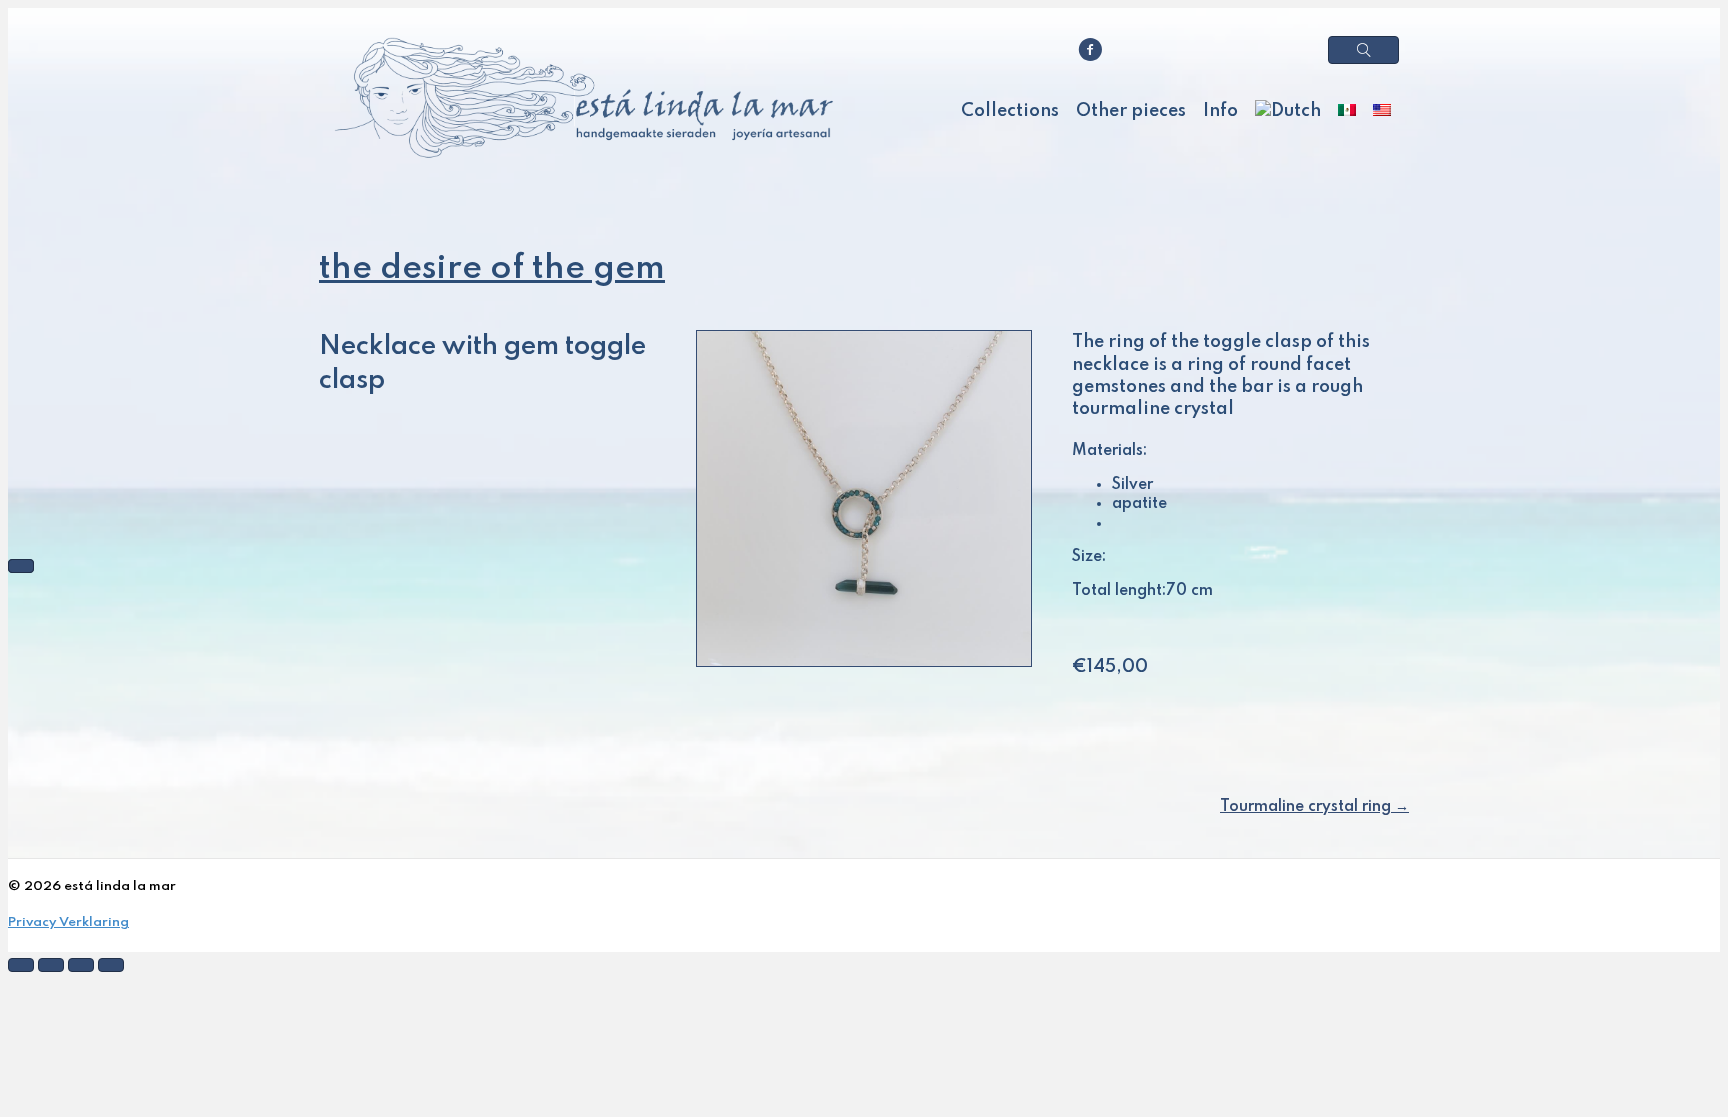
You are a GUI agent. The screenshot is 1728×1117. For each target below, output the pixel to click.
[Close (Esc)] (21, 965)
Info (1220, 111)
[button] (1363, 50)
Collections (1010, 111)
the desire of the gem (492, 269)
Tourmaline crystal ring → (1314, 807)
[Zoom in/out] (111, 965)
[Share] (51, 965)
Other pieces (1131, 111)
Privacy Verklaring (68, 922)
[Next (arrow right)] (21, 566)
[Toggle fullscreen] (81, 965)
